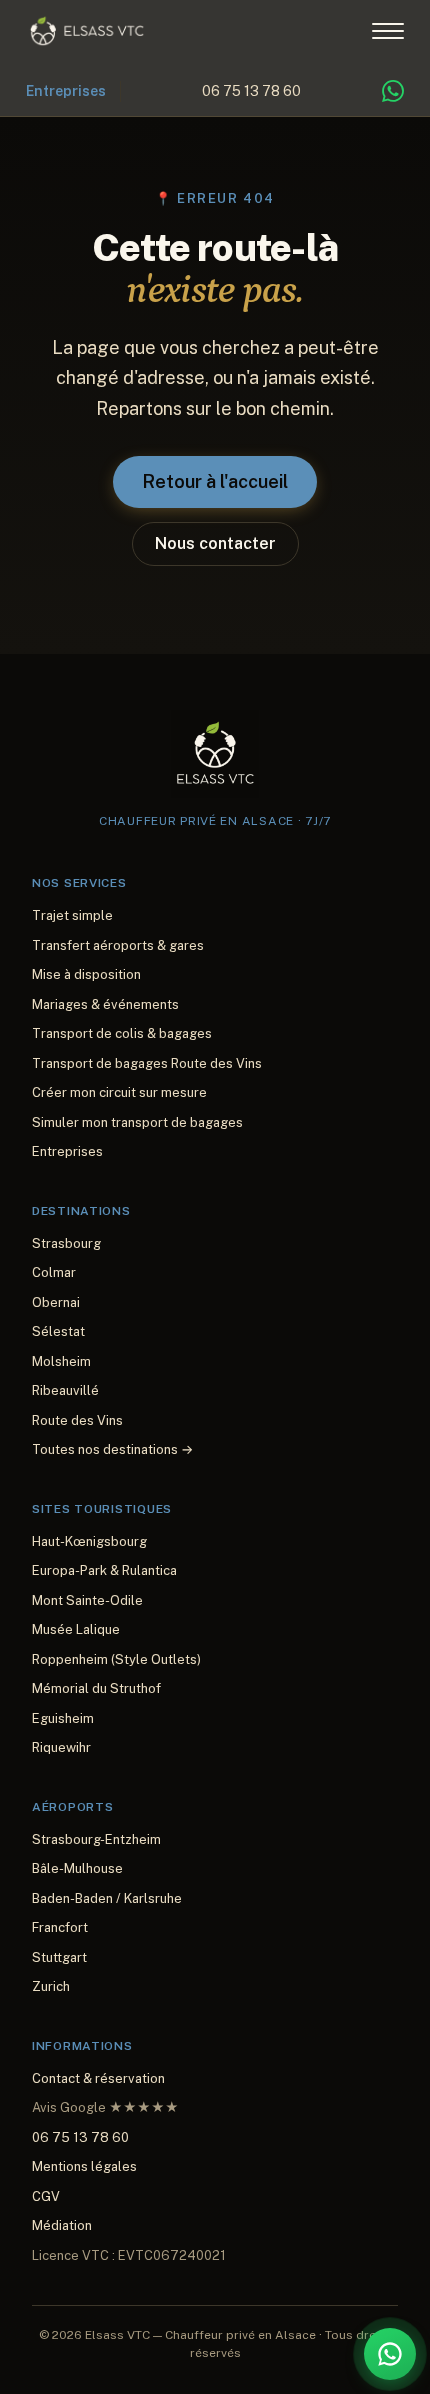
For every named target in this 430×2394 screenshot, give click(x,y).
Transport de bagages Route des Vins (147, 1063)
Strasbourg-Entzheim (96, 1839)
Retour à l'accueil (215, 481)
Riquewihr (61, 1747)
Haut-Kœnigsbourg (89, 1541)
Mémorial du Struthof (96, 1688)
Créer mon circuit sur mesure (119, 1092)
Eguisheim (63, 1718)
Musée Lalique (76, 1629)
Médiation (62, 2225)
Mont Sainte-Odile (87, 1600)
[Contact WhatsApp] (393, 91)
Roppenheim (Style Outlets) (116, 1659)
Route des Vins (77, 1420)
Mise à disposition (86, 974)
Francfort (60, 1927)
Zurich (51, 1986)
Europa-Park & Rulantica (104, 1570)
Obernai (56, 1302)
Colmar (54, 1272)
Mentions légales (84, 2166)
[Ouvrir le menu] (388, 31)
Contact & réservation (98, 2078)
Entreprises (66, 91)
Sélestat (58, 1331)
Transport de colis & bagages (122, 1033)
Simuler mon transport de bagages (137, 1122)
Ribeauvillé (65, 1390)
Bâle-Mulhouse (77, 1868)
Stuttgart (59, 1957)
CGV (46, 2196)
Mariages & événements (105, 1004)
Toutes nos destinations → (112, 1449)
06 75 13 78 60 (251, 91)
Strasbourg (66, 1243)
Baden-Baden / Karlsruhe (107, 1898)
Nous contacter (215, 543)
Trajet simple (72, 915)
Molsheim (61, 1361)
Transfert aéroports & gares (118, 945)
